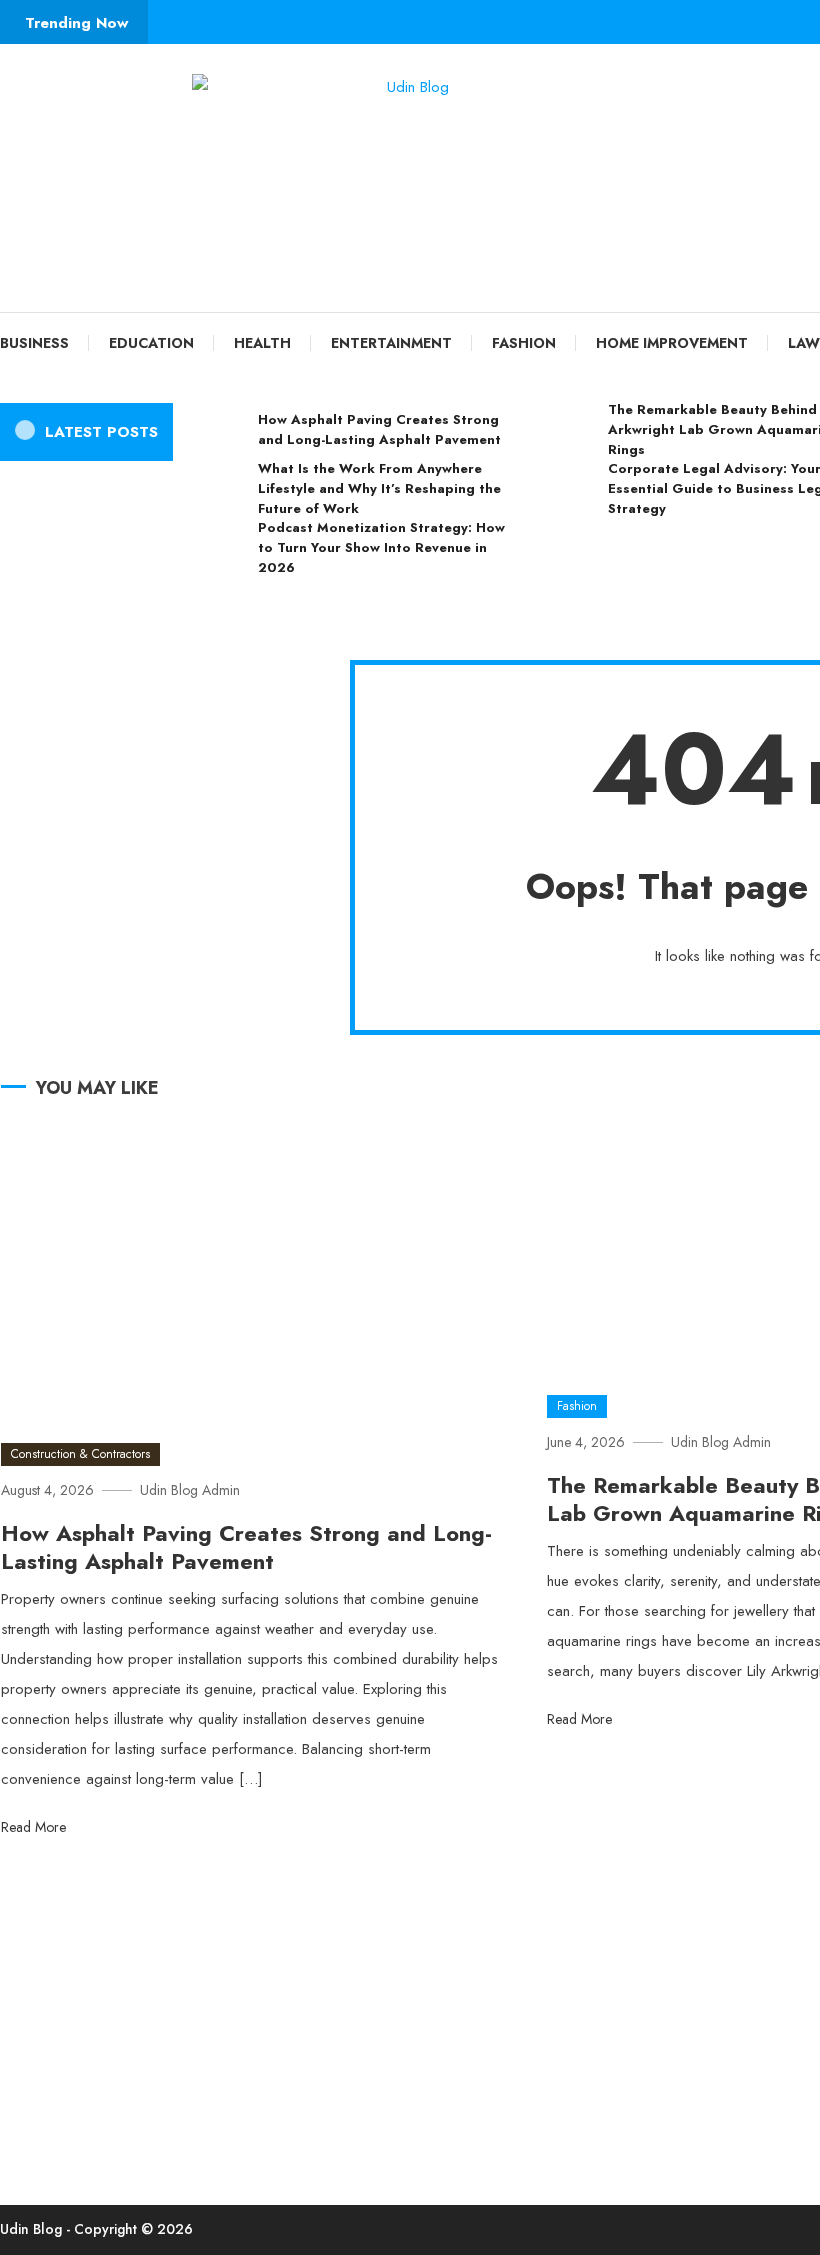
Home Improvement (672, 343)
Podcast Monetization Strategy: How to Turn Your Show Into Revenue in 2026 (381, 547)
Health (262, 343)
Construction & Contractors (80, 1454)
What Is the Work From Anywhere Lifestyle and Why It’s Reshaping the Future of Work (379, 488)
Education (151, 343)
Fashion (524, 343)
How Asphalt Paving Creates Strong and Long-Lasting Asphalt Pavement (379, 429)
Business (34, 343)
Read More (35, 1827)
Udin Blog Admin (190, 1490)
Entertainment (391, 343)
